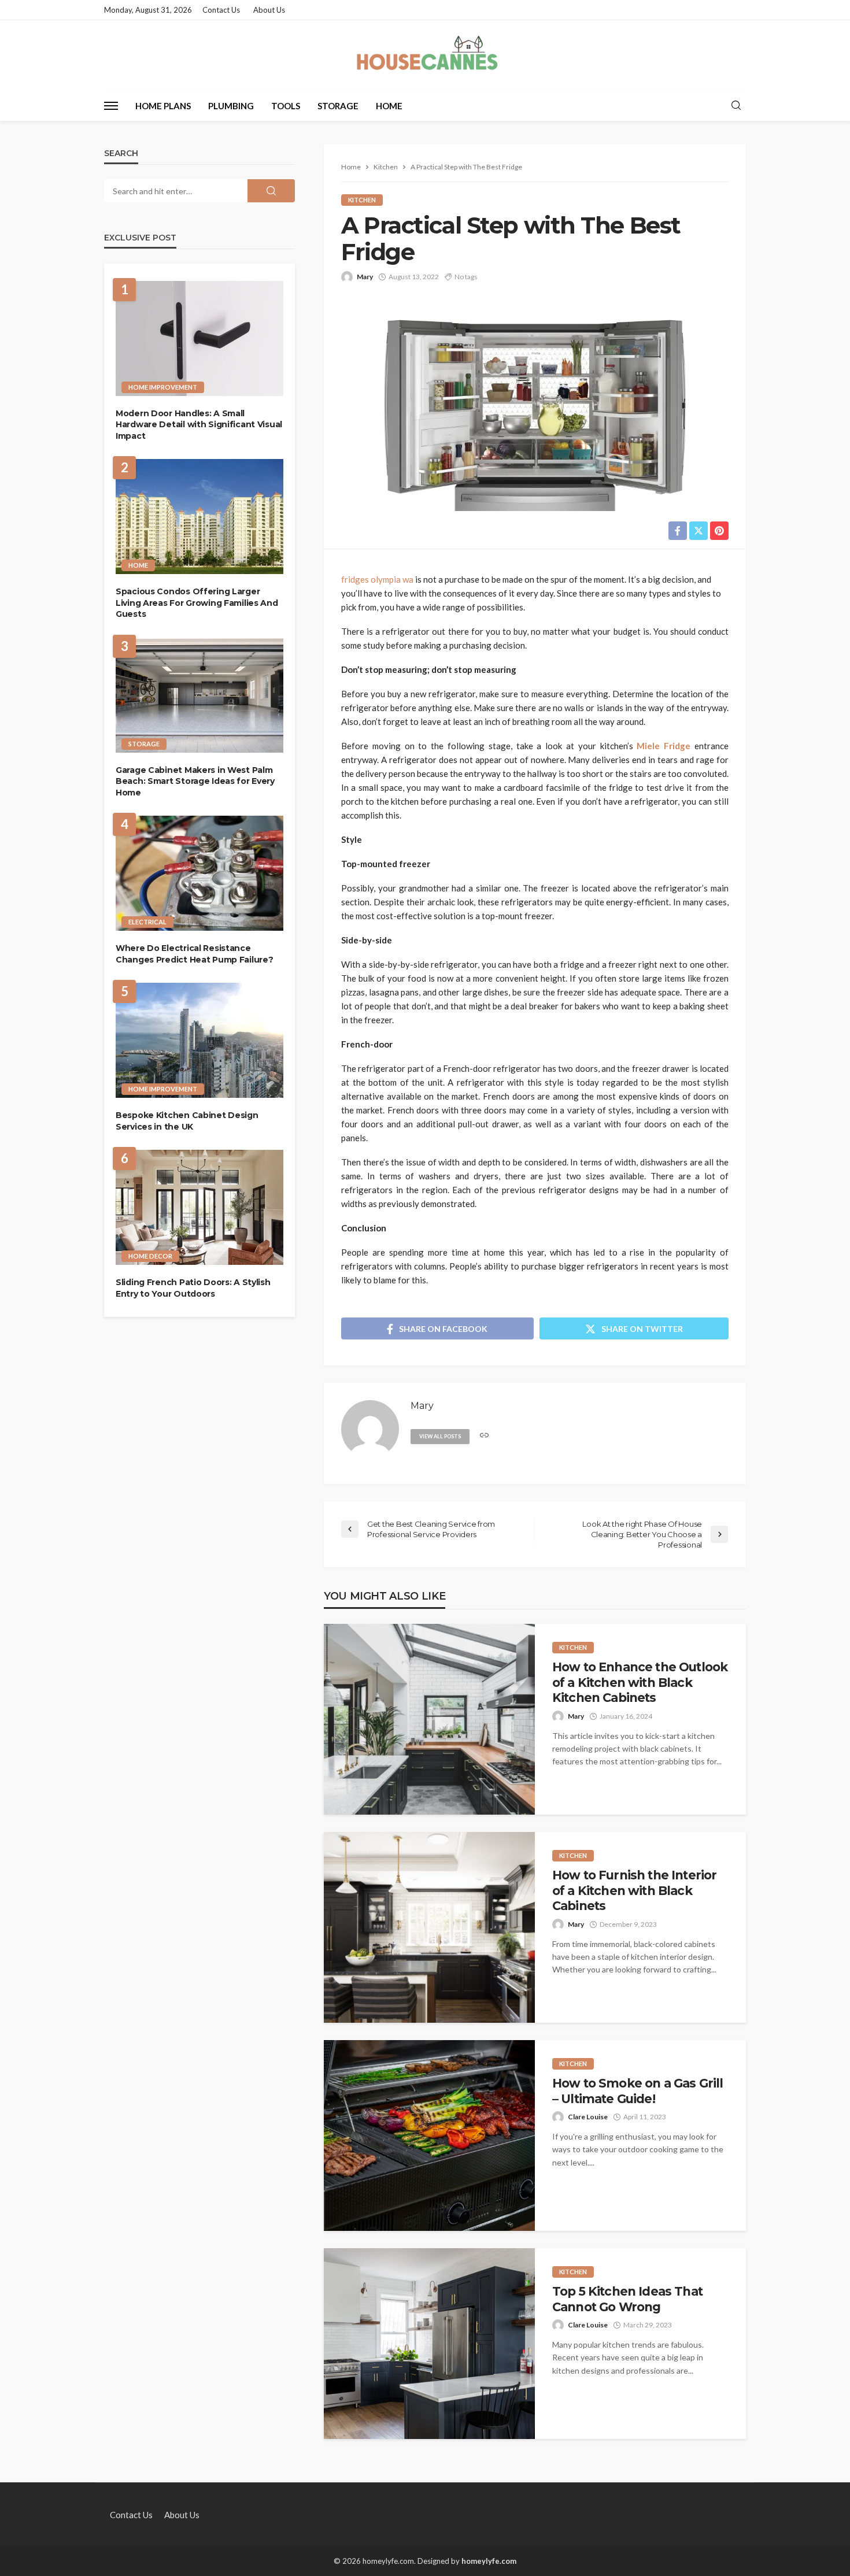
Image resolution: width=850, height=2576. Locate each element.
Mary (365, 277)
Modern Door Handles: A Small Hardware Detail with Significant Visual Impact (199, 425)
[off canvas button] (111, 106)
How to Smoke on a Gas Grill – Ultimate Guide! (637, 2091)
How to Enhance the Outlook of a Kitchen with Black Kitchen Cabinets (640, 1682)
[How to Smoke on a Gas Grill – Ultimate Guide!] (429, 2135)
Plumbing (231, 106)
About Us (269, 10)
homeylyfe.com (489, 2561)
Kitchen (362, 200)
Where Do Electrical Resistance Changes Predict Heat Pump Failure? (194, 954)
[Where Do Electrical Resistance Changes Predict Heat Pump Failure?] (199, 873)
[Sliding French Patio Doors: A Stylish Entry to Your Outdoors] (199, 1207)
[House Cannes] (425, 55)
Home (389, 106)
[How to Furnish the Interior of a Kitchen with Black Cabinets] (429, 1927)
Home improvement (163, 387)
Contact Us (221, 10)
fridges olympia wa (377, 579)
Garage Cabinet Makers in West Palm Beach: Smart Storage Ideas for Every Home (195, 781)
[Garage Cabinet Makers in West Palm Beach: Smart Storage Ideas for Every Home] (199, 695)
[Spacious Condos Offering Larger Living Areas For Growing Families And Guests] (199, 517)
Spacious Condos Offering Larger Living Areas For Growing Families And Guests (197, 603)
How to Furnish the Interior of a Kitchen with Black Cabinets (634, 1890)
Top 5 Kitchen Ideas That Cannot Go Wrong (627, 2299)
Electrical (147, 922)
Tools (286, 106)
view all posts (440, 1436)
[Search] (736, 106)
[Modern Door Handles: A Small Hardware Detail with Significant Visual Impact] (199, 338)
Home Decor (150, 1256)
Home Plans (163, 106)
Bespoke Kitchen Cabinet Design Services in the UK (187, 1121)
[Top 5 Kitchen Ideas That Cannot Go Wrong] (429, 2344)
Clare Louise (588, 2117)
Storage (338, 106)
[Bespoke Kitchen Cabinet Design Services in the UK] (199, 1040)
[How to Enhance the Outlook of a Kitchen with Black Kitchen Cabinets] (429, 1719)
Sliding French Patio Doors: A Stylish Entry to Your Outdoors (193, 1288)
